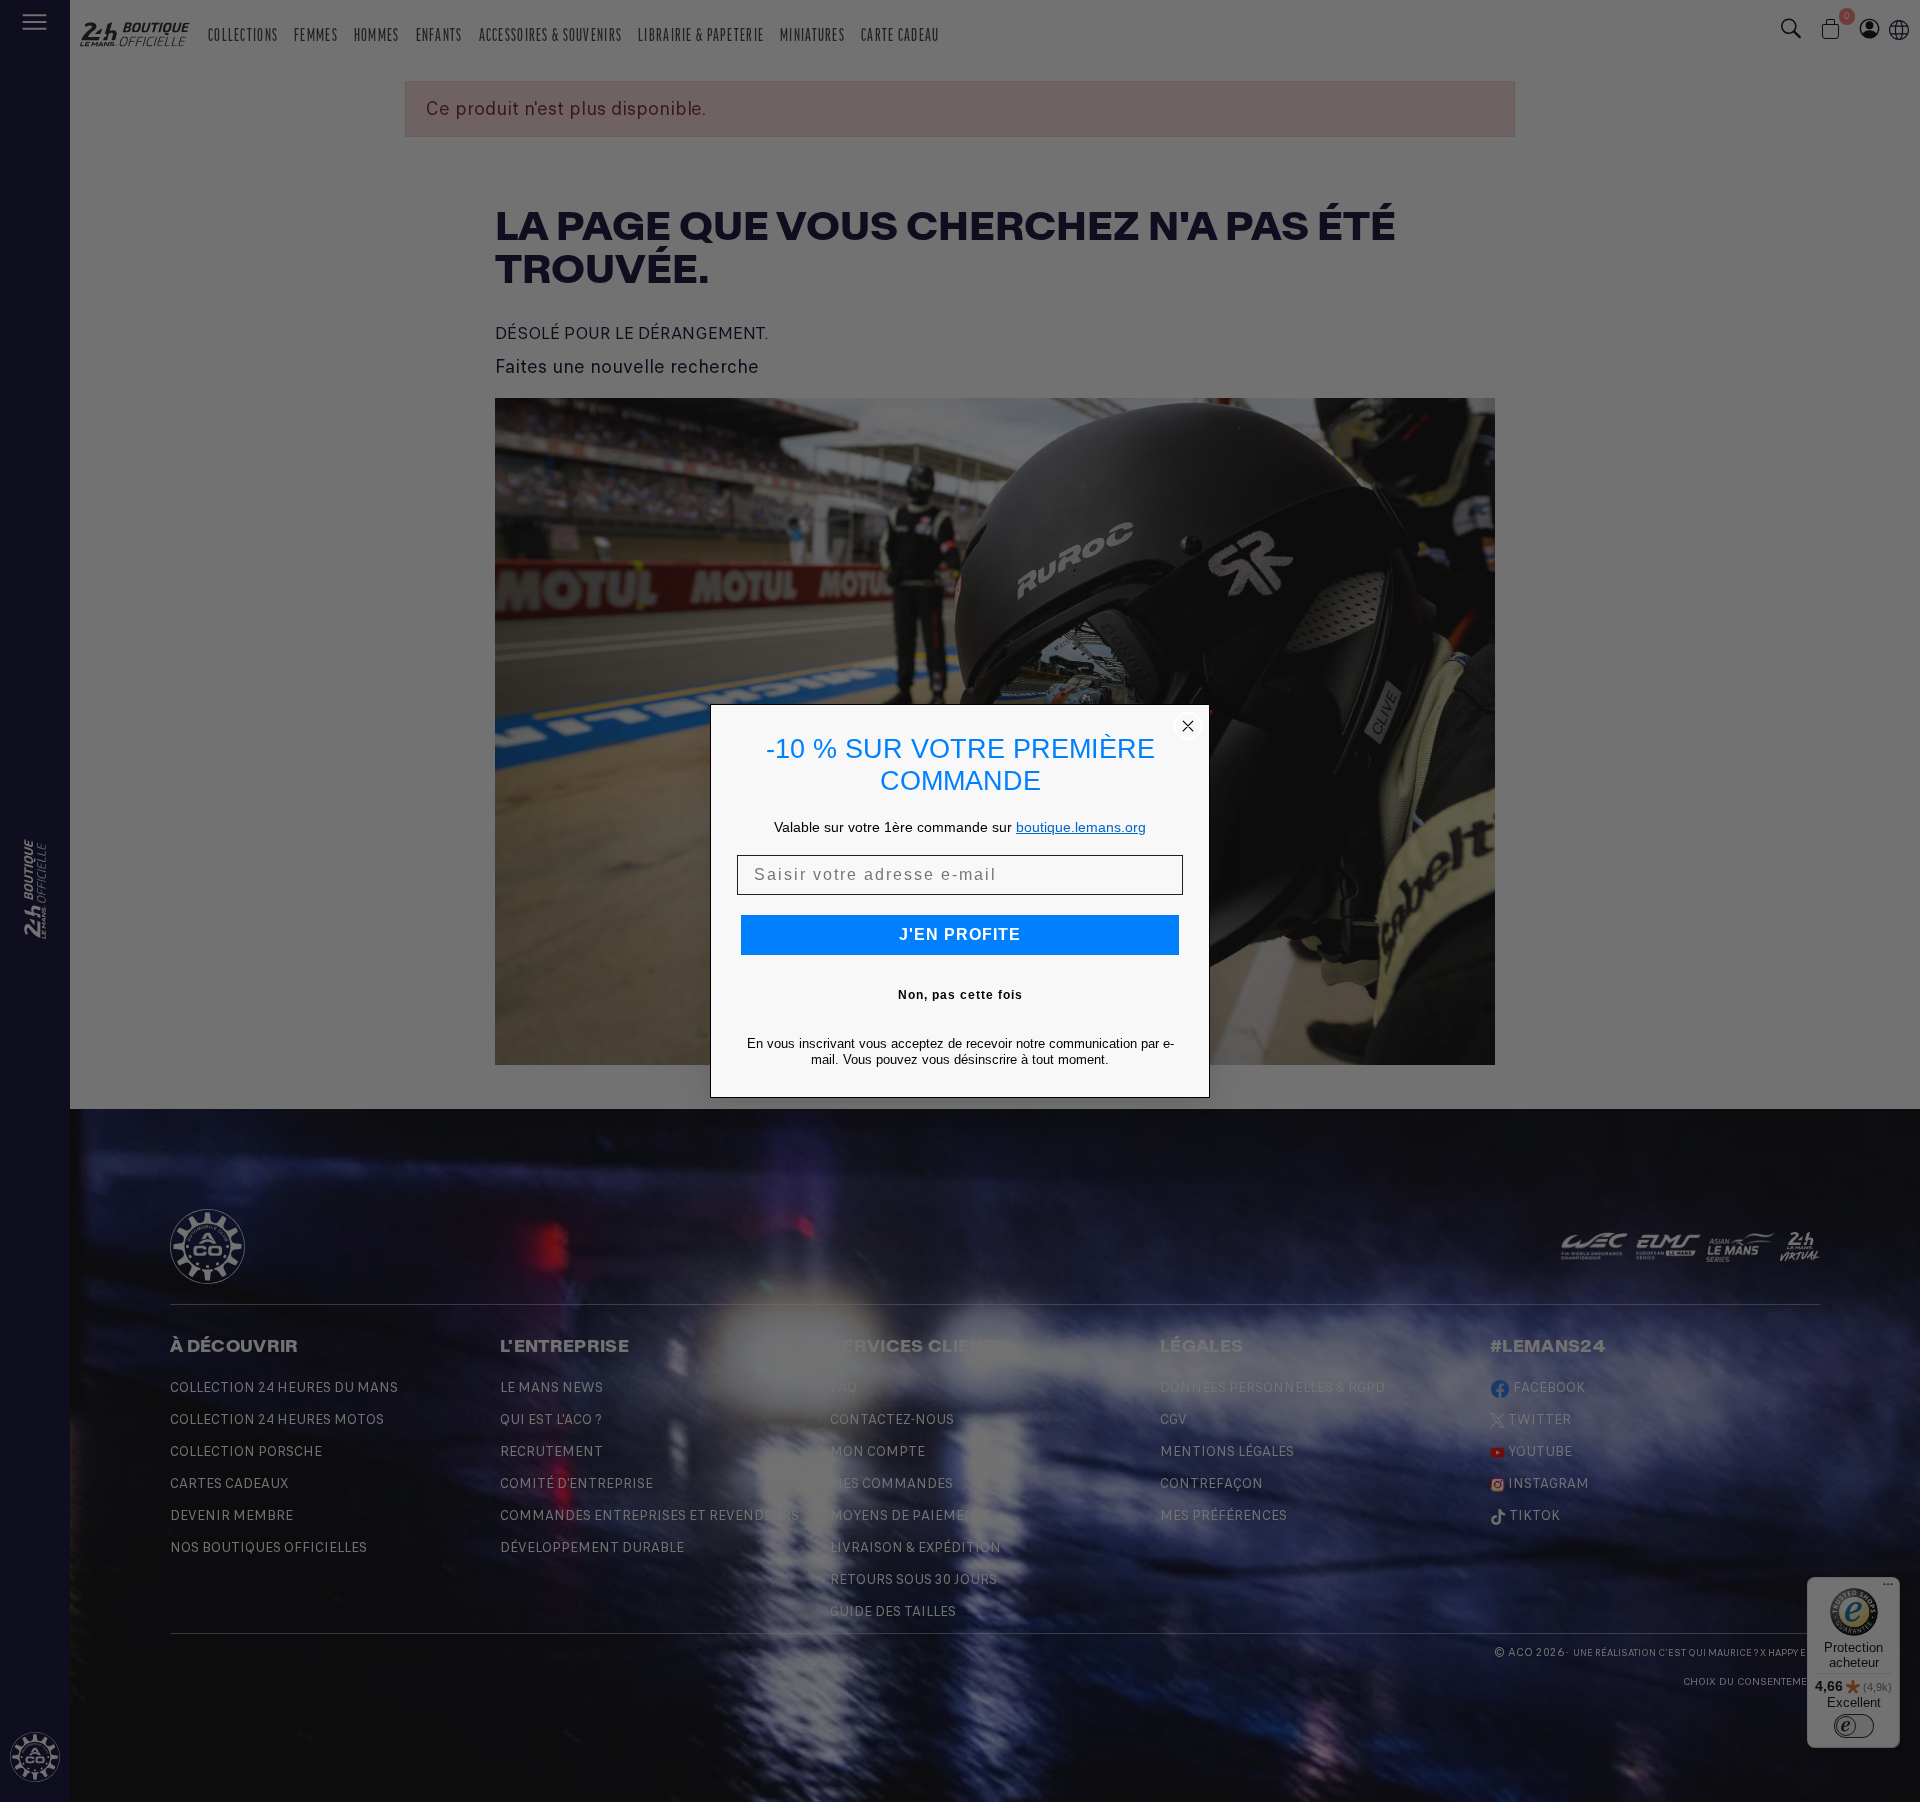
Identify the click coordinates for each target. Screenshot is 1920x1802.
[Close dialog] (1188, 726)
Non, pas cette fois (960, 995)
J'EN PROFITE (960, 934)
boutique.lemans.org (1081, 827)
